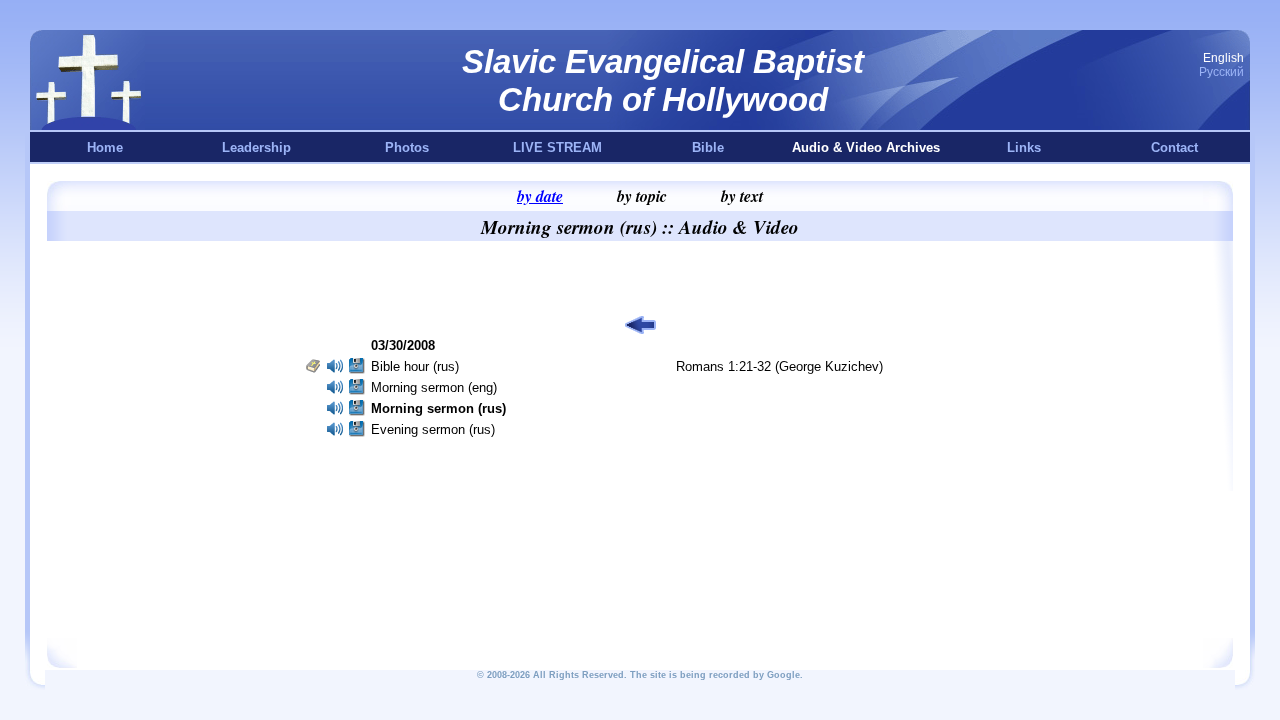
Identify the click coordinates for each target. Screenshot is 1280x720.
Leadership (256, 147)
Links (1024, 147)
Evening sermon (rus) (433, 429)
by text (742, 196)
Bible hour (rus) (415, 366)
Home (105, 147)
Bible (708, 147)
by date (540, 196)
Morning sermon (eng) (434, 387)
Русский (1221, 72)
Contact (1174, 147)
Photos (407, 147)
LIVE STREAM (557, 147)
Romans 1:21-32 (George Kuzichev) (779, 366)
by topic (642, 196)
